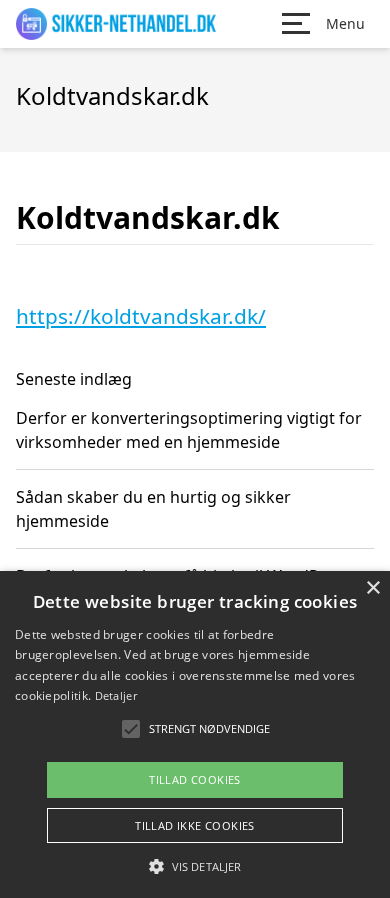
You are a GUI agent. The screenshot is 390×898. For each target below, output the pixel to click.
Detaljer (116, 695)
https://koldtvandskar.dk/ (141, 316)
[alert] (195, 734)
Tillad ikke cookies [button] (195, 825)
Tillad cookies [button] (195, 779)
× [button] (372, 588)
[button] (195, 866)
